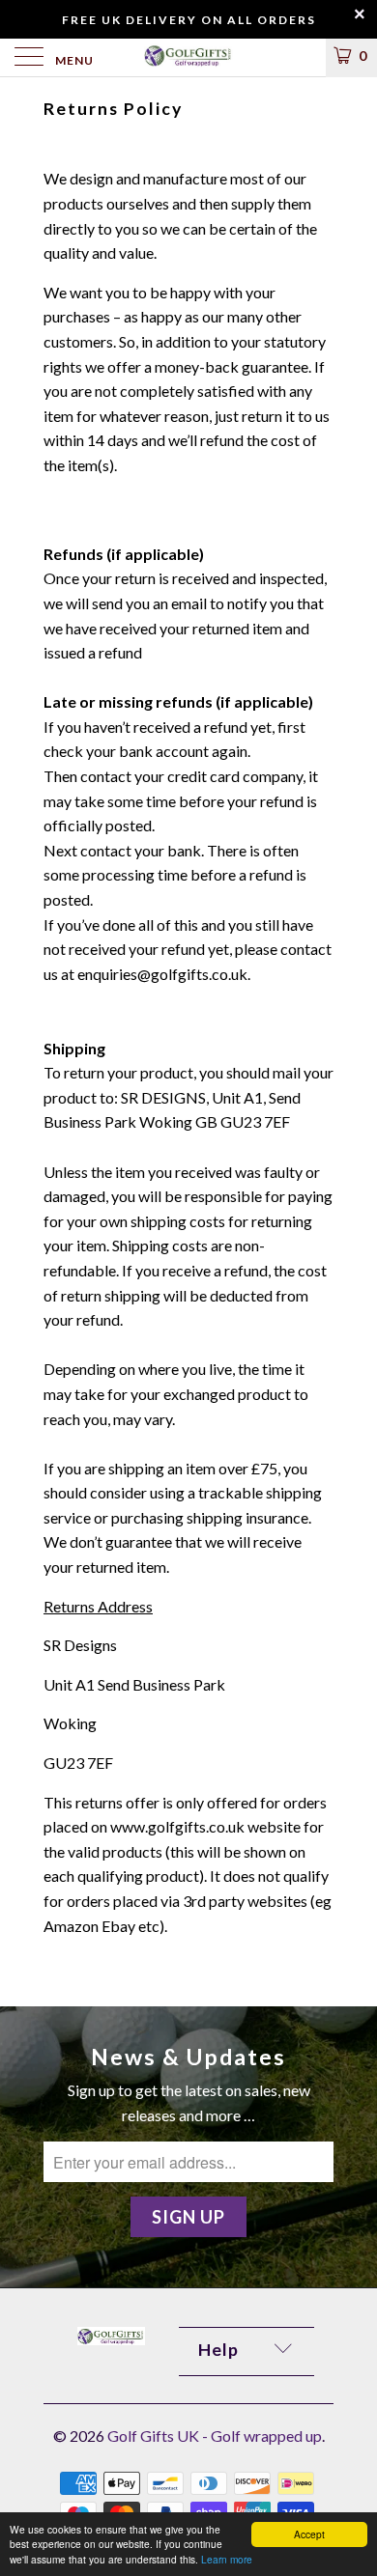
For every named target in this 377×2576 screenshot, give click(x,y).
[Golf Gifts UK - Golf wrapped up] (189, 57)
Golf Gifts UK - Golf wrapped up (215, 2436)
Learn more (227, 2559)
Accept (309, 2534)
